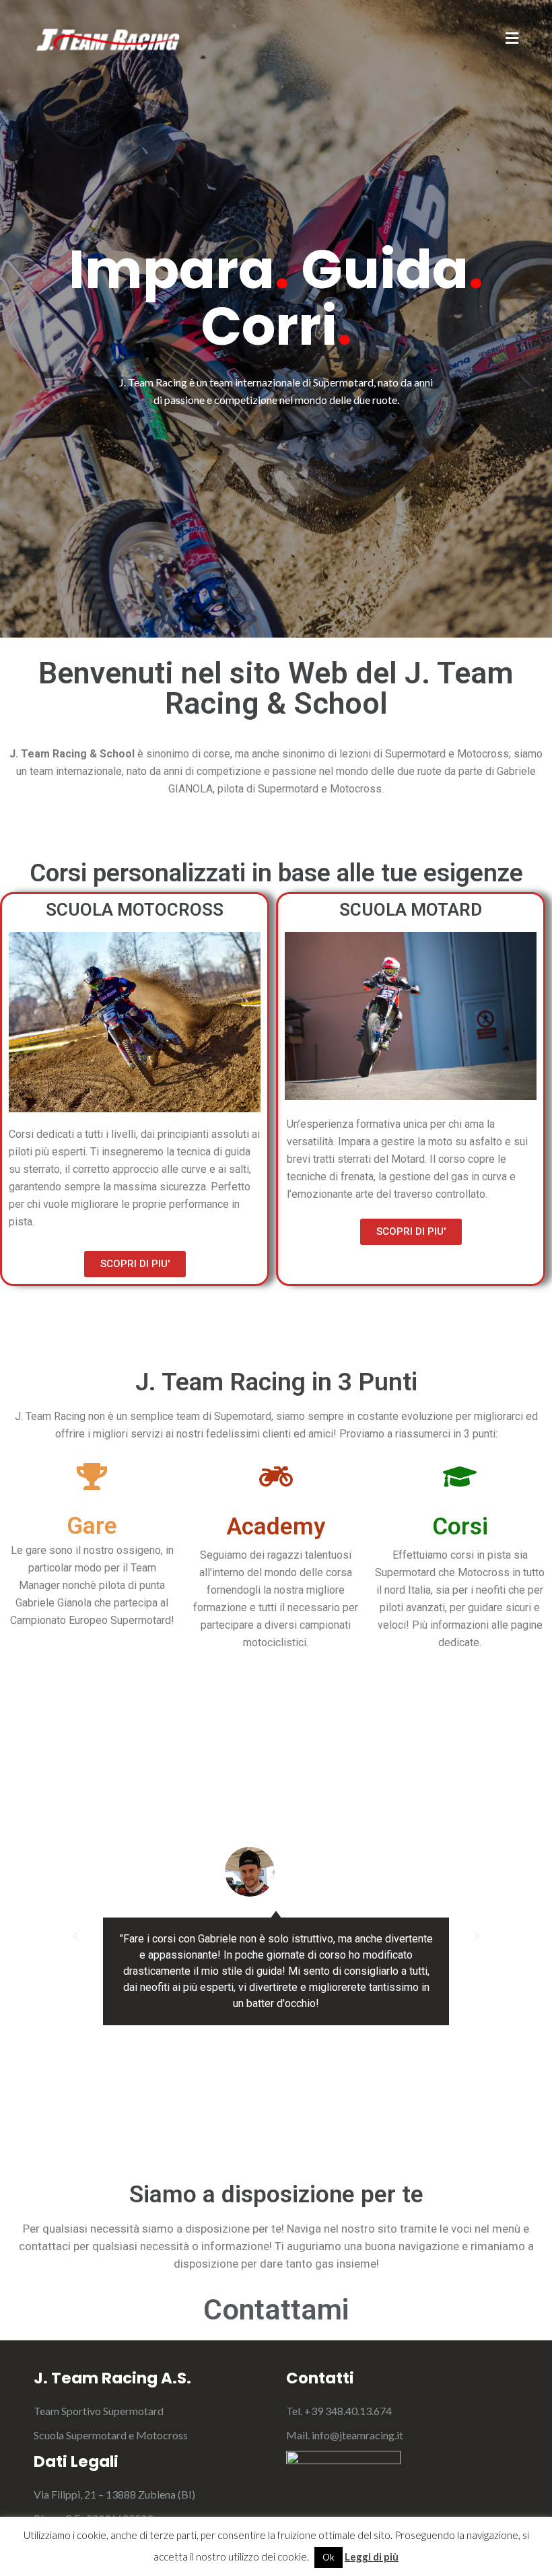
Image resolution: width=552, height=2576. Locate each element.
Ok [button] (329, 2557)
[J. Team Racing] (108, 38)
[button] (75, 1936)
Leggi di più (372, 2556)
